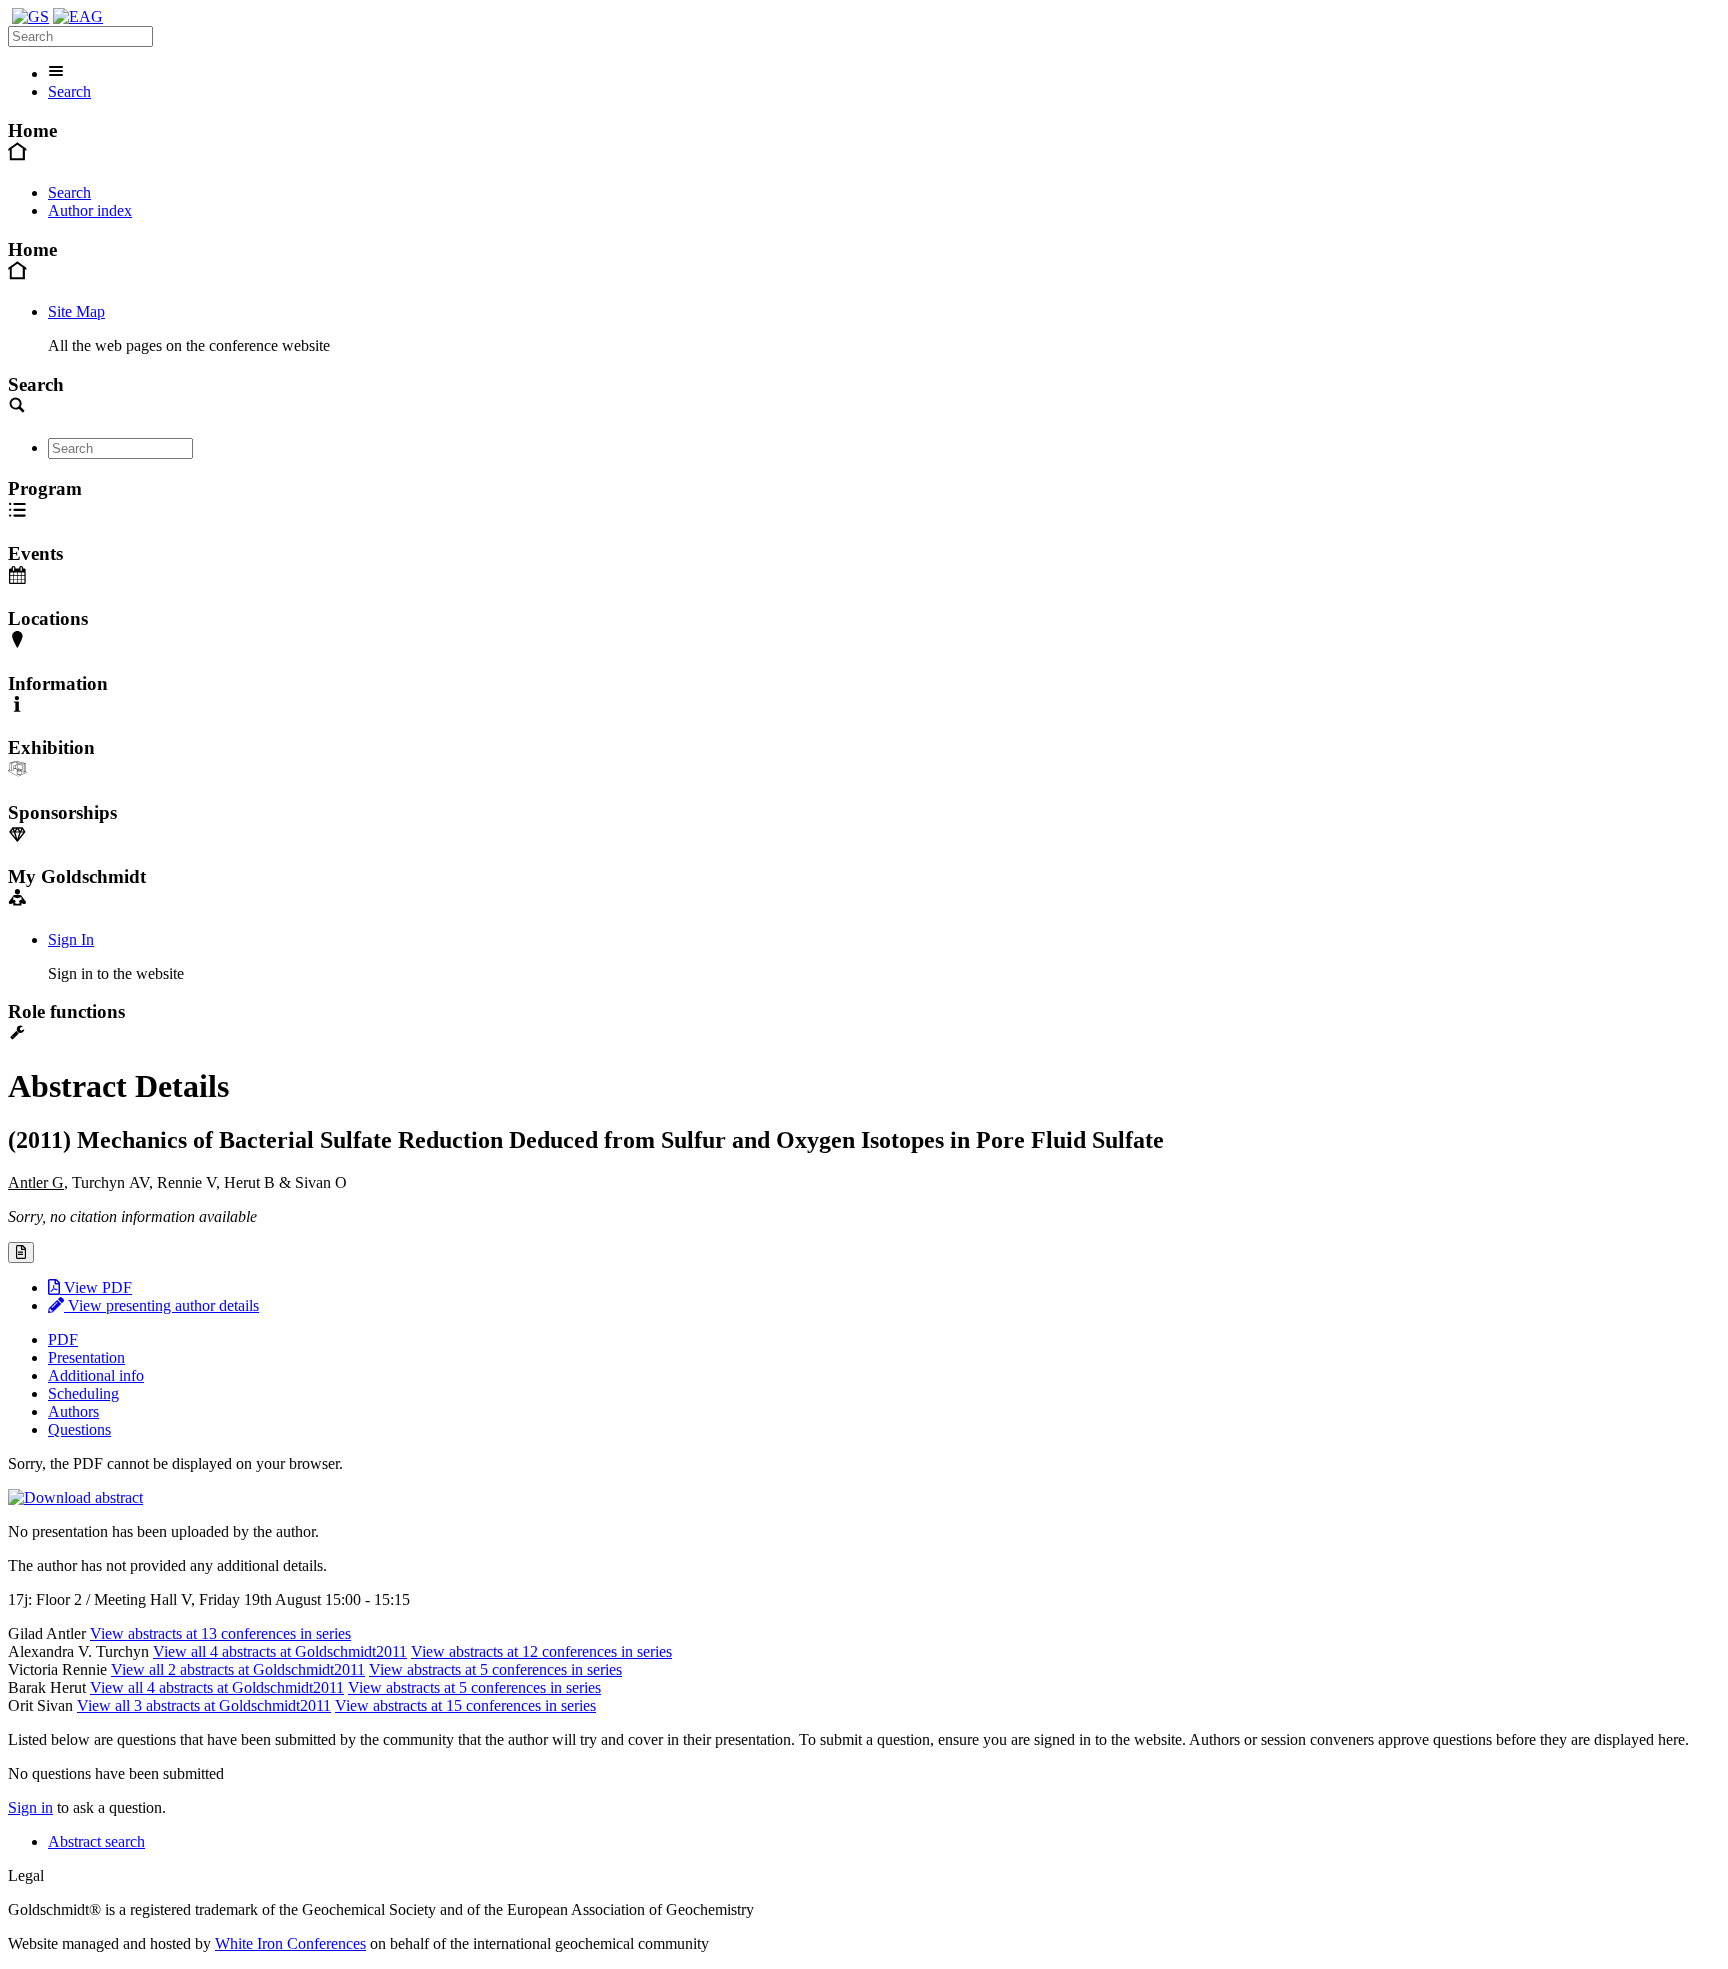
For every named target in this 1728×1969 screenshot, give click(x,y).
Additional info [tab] (96, 1375)
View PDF (96, 1287)
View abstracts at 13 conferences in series (220, 1633)
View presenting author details (161, 1305)
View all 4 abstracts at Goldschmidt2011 (280, 1651)
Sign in (30, 1807)
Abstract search (96, 1841)
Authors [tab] (73, 1411)
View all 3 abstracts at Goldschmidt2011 (204, 1705)
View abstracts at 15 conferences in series (465, 1705)
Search (69, 91)
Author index (90, 210)
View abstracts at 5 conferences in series (495, 1669)
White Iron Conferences (290, 1943)
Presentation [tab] (86, 1357)
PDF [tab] (63, 1339)
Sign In (71, 939)
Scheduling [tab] (83, 1393)
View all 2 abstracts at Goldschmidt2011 (238, 1669)
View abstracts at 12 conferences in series (541, 1651)
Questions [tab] (79, 1429)
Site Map (76, 311)
